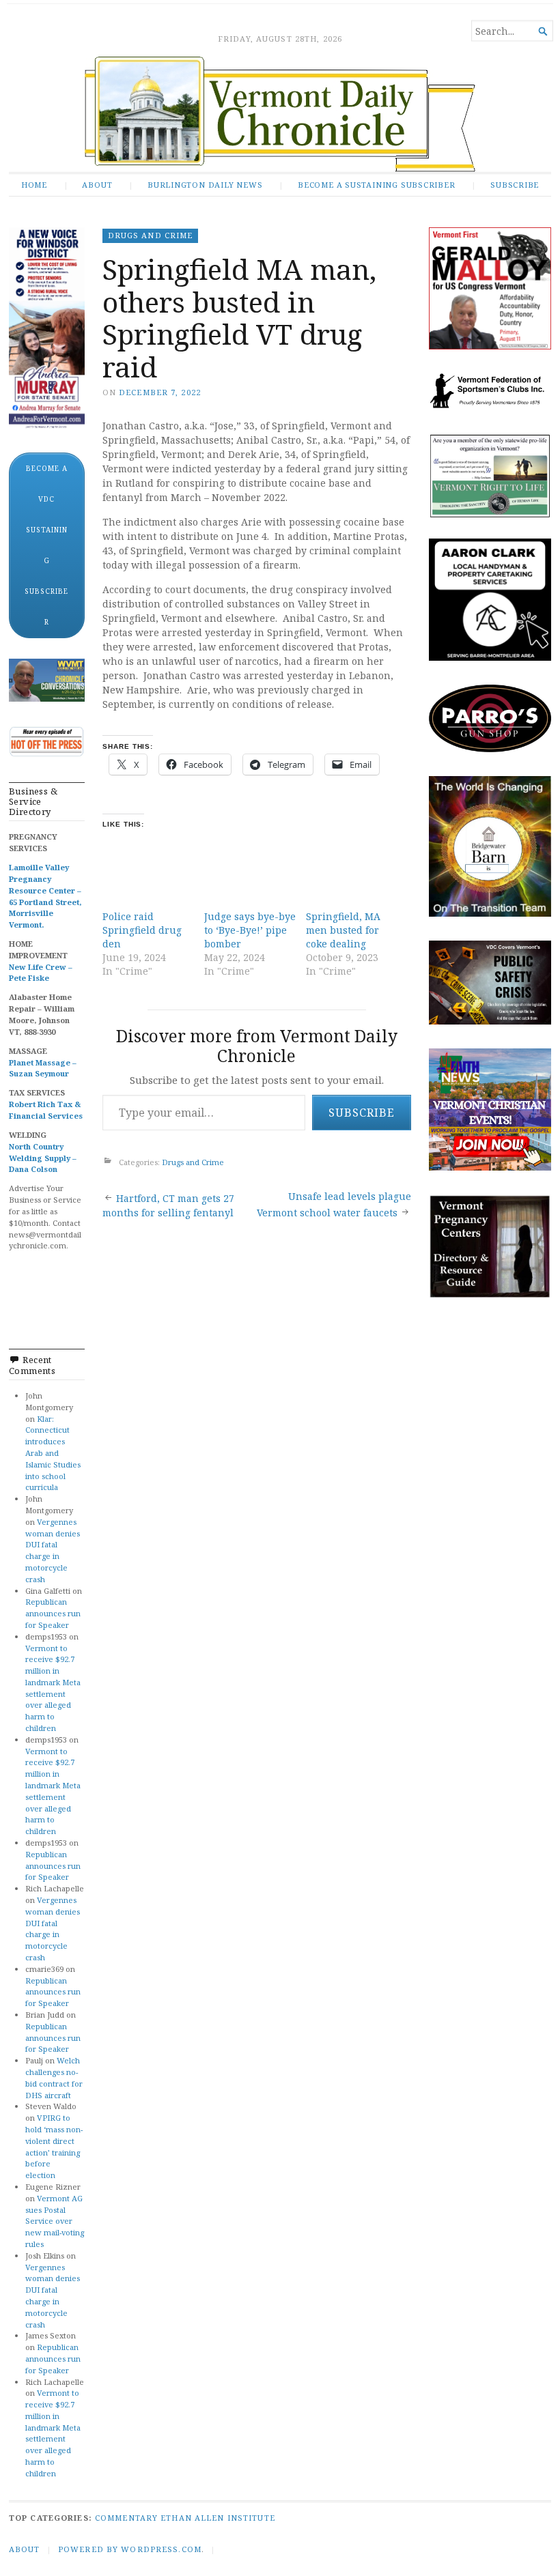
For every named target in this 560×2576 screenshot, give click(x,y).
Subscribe (515, 185)
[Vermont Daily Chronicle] (280, 114)
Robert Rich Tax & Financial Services (46, 1110)
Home (34, 185)
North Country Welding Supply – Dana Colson (43, 1158)
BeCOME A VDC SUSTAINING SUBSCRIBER (46, 545)
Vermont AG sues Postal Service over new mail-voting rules (55, 2221)
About (97, 185)
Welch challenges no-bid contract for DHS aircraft (54, 2077)
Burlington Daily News (205, 185)
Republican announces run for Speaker (53, 1613)
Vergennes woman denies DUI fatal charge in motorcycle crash (53, 1550)
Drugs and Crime (151, 235)
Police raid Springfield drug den (142, 930)
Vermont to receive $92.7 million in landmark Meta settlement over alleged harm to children (53, 1688)
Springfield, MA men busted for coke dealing (343, 930)
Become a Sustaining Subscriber (377, 185)
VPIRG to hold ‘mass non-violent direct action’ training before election (54, 2146)
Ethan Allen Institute (218, 2518)
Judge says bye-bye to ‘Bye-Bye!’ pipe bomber (250, 930)
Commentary (126, 2518)
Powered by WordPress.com (130, 2549)
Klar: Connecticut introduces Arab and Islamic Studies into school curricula (53, 1453)
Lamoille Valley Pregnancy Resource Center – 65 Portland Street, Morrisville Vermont (45, 896)
